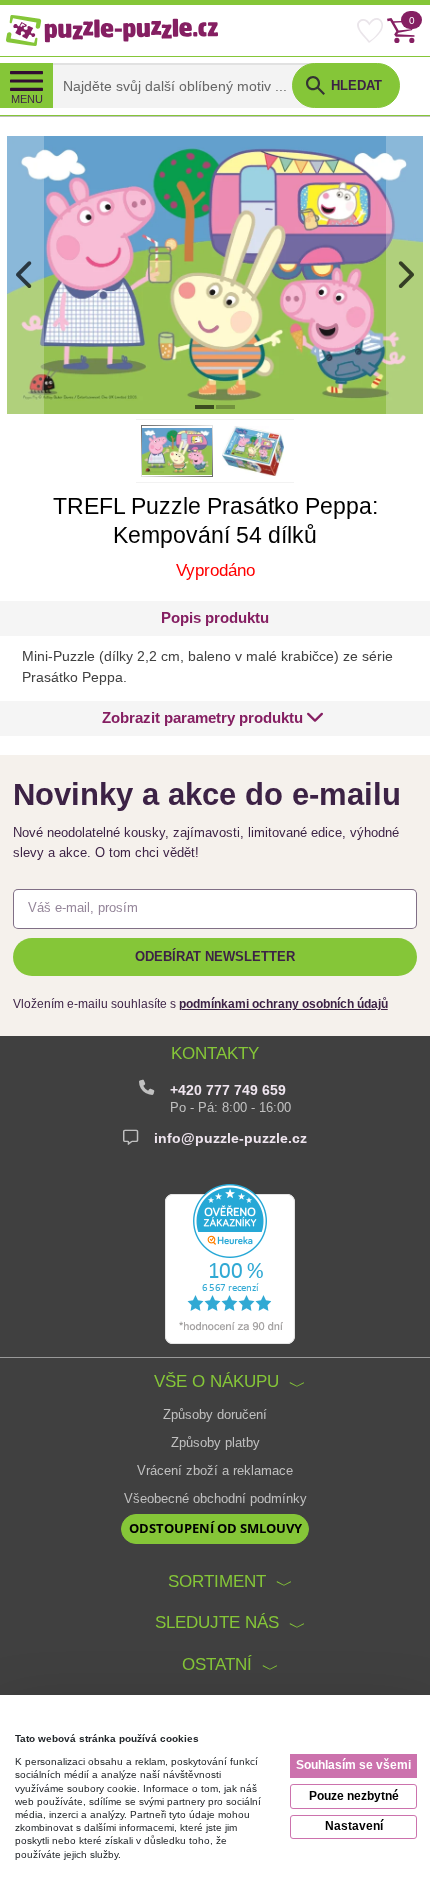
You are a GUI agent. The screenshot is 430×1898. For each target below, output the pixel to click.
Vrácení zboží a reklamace (215, 1471)
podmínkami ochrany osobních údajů (283, 1004)
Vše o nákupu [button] (216, 1381)
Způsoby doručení (215, 1415)
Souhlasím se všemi (353, 1765)
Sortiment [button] (217, 1581)
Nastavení (354, 1826)
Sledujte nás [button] (217, 1622)
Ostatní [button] (217, 1664)
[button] (213, 718)
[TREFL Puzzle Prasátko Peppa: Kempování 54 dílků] (214, 274)
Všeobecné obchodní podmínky (215, 1499)
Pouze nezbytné (354, 1796)
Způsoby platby (215, 1443)
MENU (27, 99)
